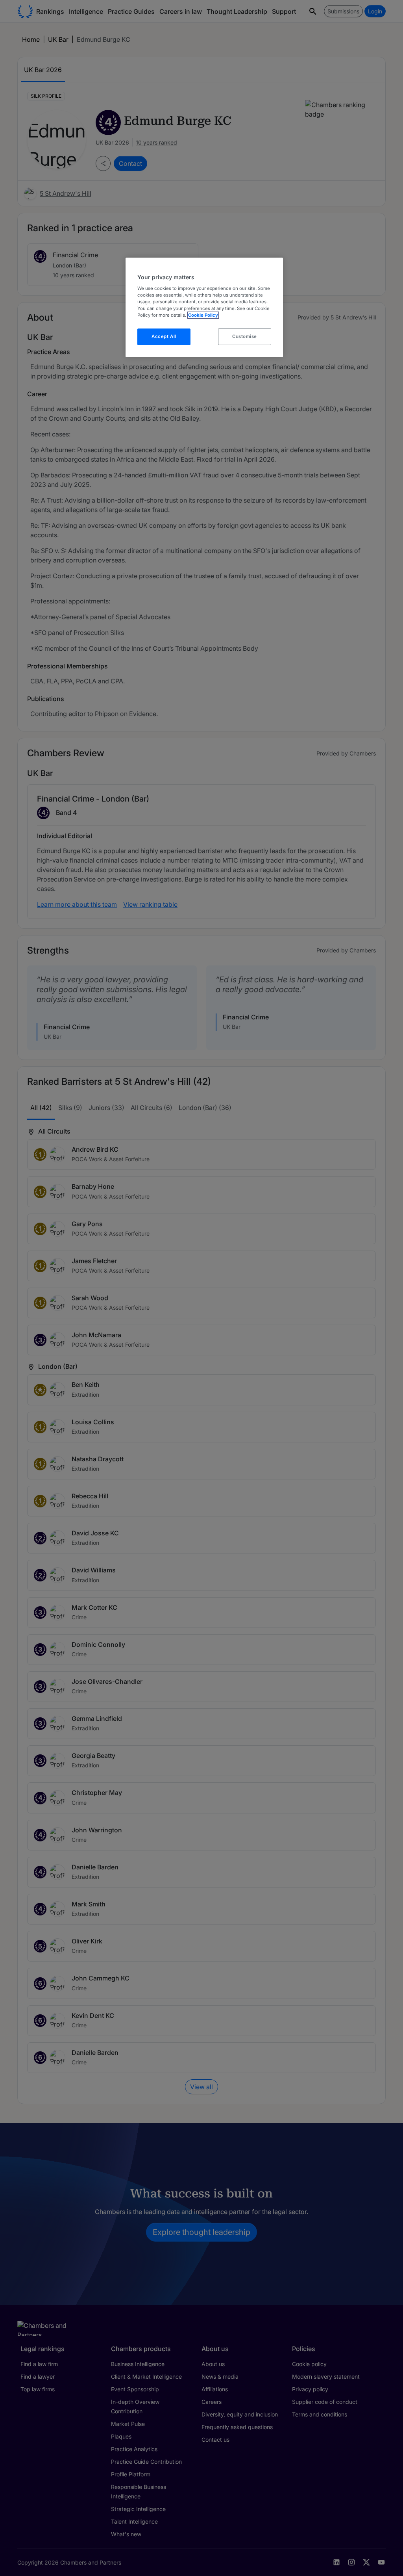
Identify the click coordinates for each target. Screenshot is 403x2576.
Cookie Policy (203, 315)
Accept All (164, 336)
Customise (245, 336)
